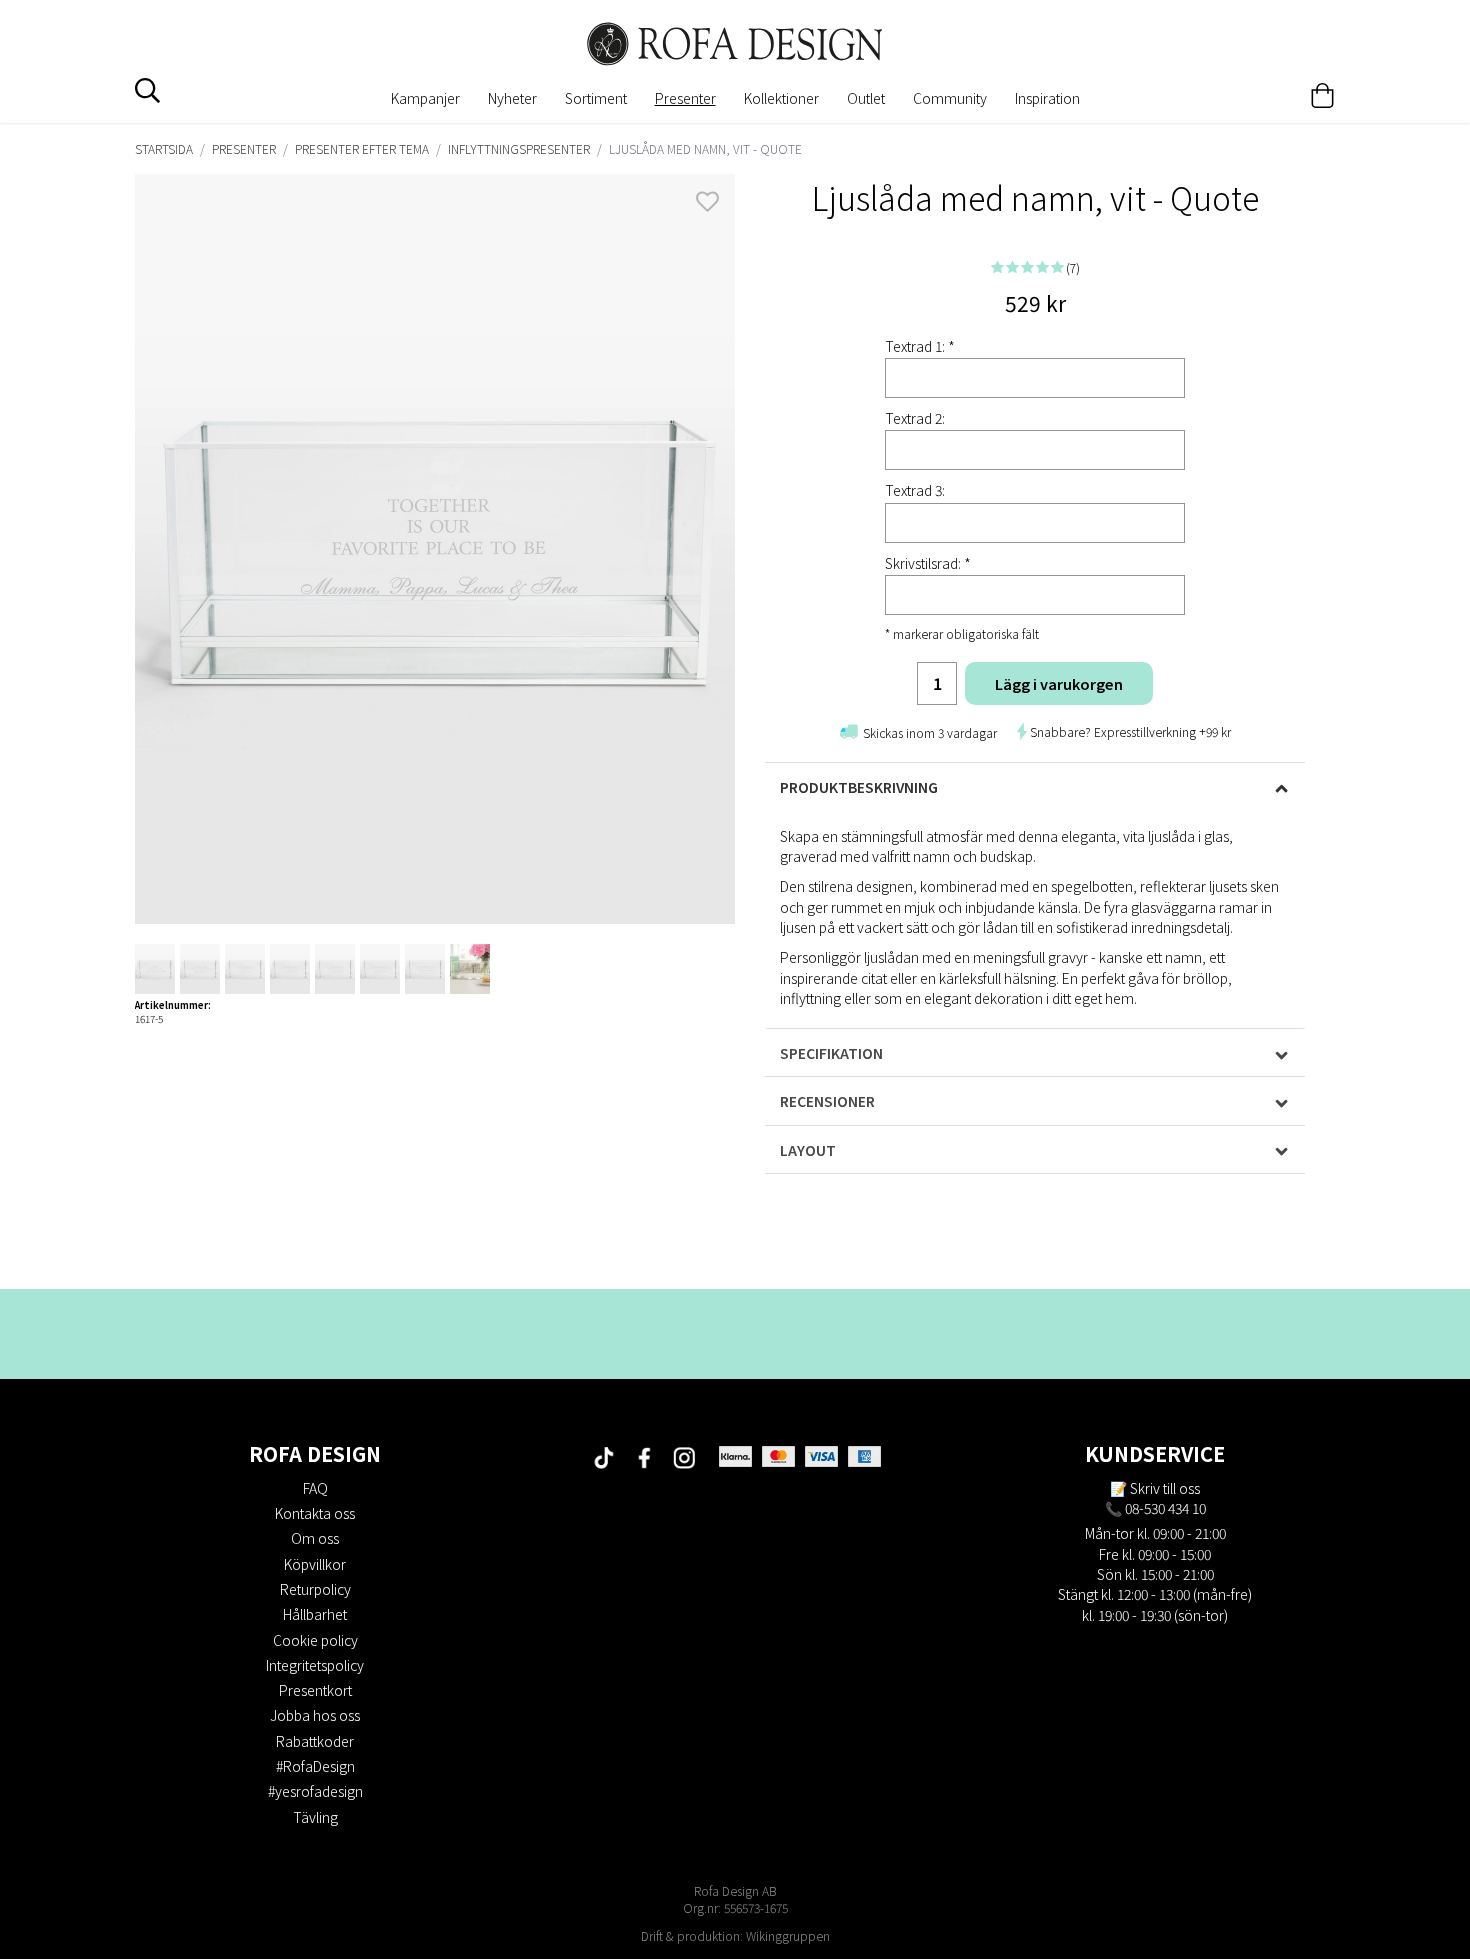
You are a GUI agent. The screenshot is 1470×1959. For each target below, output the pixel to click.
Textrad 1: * (920, 346)
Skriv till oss (1165, 1488)
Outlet (866, 98)
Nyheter (512, 98)
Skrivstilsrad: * (928, 563)
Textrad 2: (915, 418)
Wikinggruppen (788, 1935)
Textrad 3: (915, 490)
